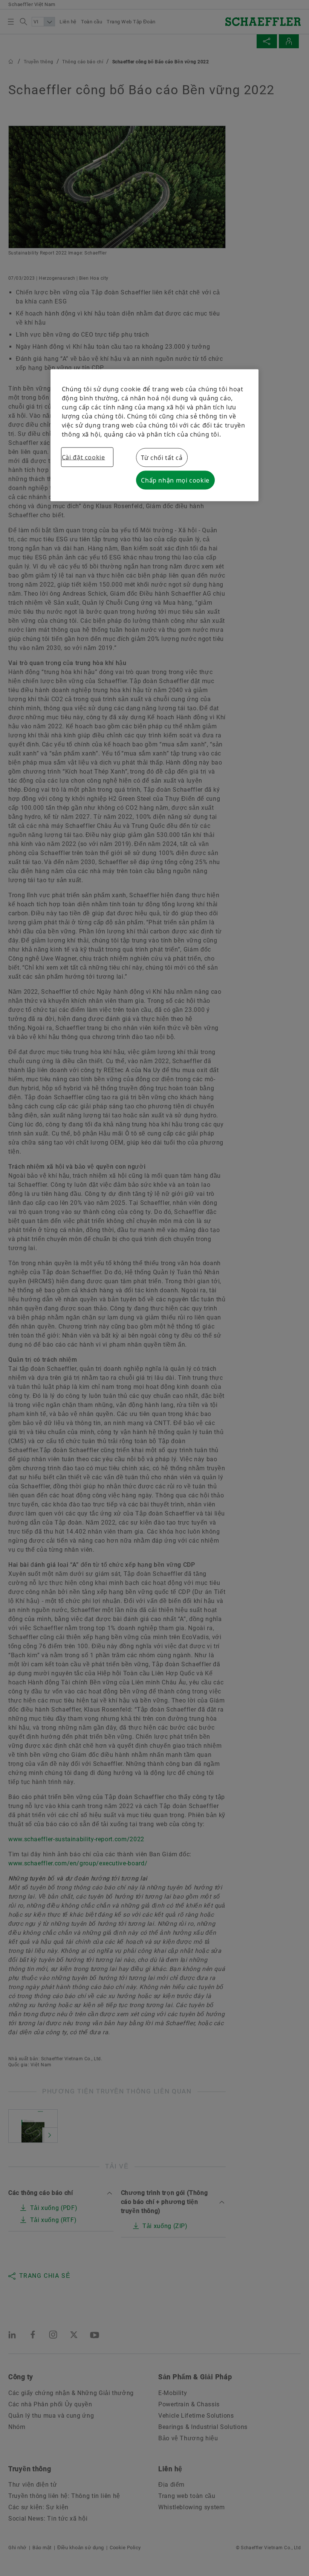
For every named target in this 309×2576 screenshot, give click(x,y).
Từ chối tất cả (162, 457)
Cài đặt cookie (83, 457)
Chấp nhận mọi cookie (175, 480)
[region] (155, 435)
